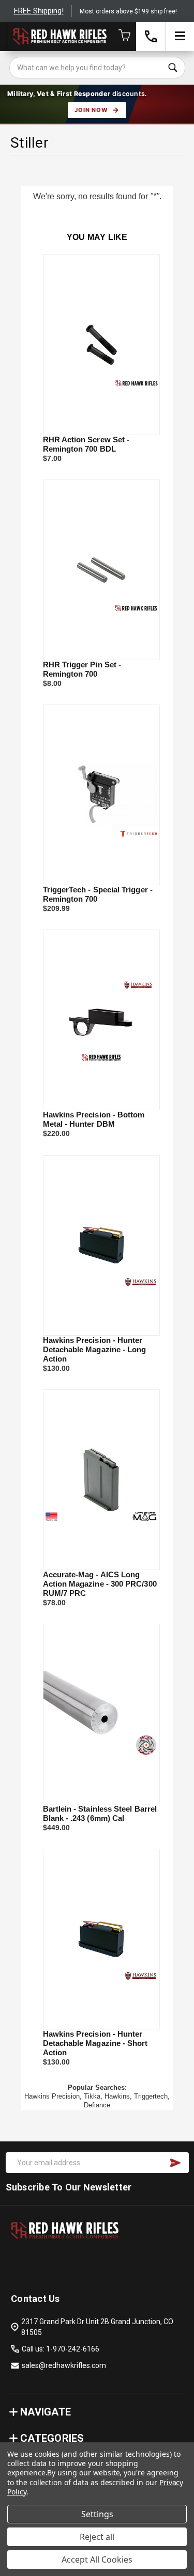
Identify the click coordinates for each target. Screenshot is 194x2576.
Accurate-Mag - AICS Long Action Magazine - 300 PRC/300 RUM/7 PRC (100, 1584)
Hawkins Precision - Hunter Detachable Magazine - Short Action (95, 2043)
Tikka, (93, 2096)
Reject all (97, 2537)
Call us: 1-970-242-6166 (61, 2349)
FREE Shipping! (39, 11)
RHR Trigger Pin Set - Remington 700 (82, 669)
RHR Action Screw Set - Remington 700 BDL (86, 444)
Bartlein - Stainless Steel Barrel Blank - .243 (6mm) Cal (100, 1813)
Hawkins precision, (53, 2096)
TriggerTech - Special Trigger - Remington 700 (98, 894)
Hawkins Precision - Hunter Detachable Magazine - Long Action (95, 1349)
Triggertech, (152, 2096)
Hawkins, (118, 2096)
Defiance (97, 2105)
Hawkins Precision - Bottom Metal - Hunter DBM (94, 1119)
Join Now (91, 110)
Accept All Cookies (97, 2559)
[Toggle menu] (180, 37)
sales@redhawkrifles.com (64, 2365)
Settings (97, 2514)
